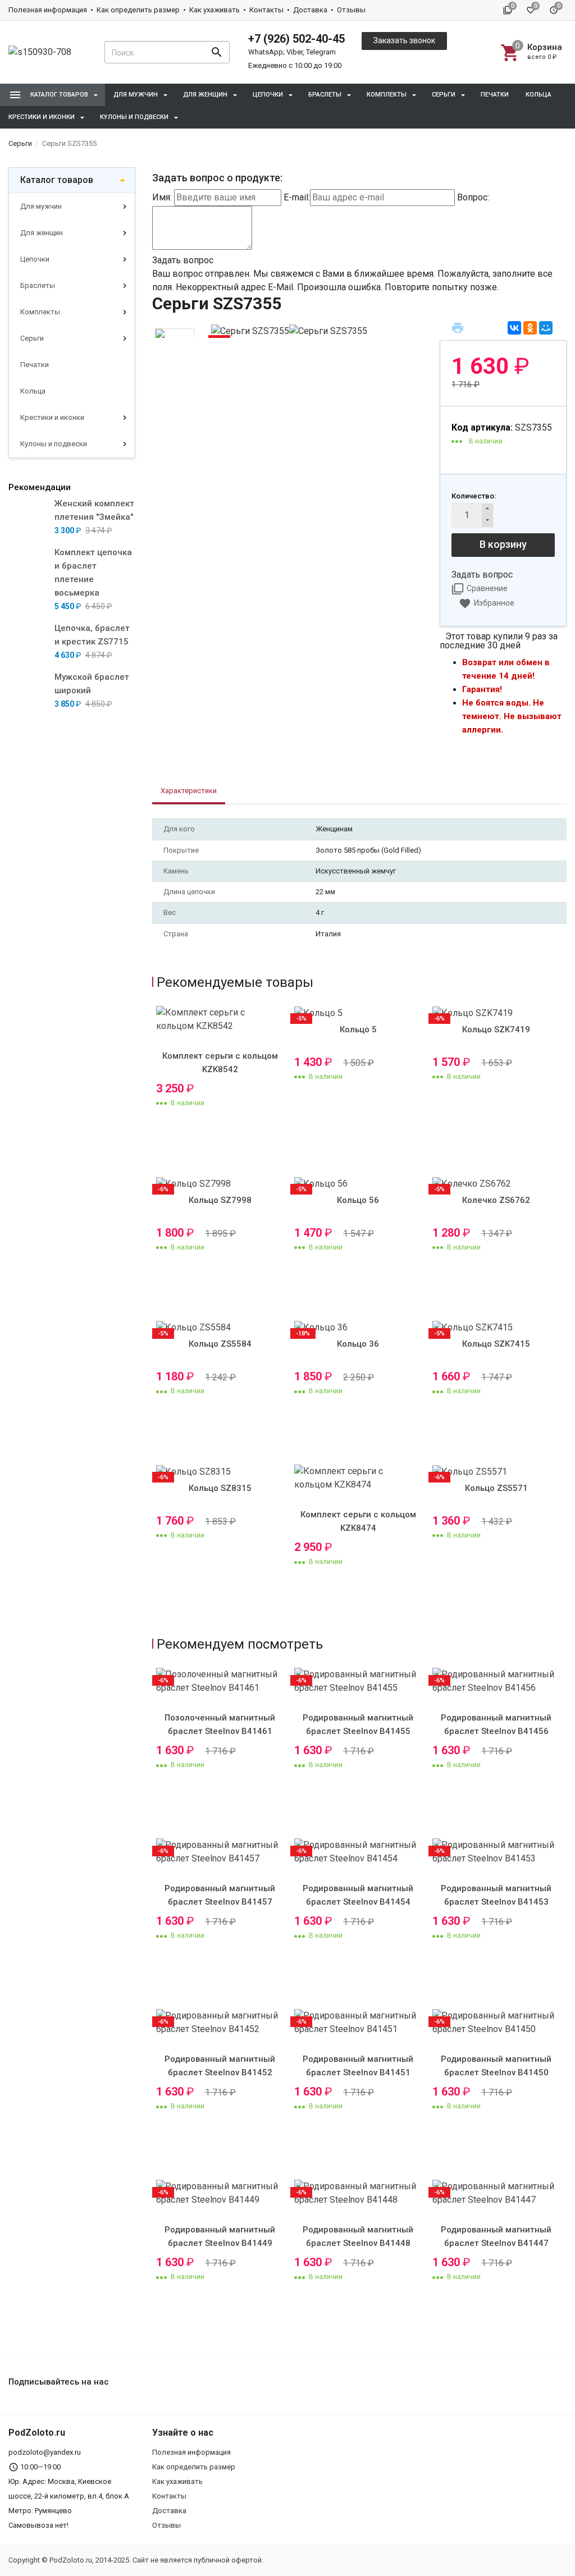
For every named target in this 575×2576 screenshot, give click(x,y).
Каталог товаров (57, 180)
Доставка (310, 10)
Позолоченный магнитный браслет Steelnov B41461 (220, 1724)
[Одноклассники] (530, 328)
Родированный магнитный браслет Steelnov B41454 (358, 1895)
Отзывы (351, 10)
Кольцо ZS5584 (220, 1344)
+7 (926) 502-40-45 (296, 39)
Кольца (539, 95)
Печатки (495, 95)
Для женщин (42, 233)
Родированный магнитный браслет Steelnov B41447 (496, 2236)
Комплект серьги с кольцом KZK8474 (358, 1521)
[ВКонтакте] (514, 328)
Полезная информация (48, 10)
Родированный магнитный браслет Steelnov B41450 (496, 2066)
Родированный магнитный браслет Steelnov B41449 (220, 2236)
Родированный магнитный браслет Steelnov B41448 (358, 2236)
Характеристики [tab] (189, 791)
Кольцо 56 (358, 1200)
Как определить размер (138, 10)
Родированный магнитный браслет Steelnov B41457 (220, 1895)
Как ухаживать (215, 10)
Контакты (266, 10)
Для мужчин (41, 206)
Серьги (32, 338)
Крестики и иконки (52, 417)
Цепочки (35, 259)
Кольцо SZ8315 (220, 1488)
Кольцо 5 (358, 1030)
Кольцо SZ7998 (220, 1200)
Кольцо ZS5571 (496, 1488)
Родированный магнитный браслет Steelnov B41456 (496, 1724)
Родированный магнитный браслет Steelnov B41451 (358, 2066)
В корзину (503, 544)
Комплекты (40, 312)
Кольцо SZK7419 (496, 1030)
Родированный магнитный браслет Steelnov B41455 (358, 1724)
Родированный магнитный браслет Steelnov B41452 (220, 2066)
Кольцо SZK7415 (496, 1344)
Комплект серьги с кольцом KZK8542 (220, 1063)
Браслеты (38, 285)
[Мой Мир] (546, 328)
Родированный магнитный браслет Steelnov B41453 (496, 1895)
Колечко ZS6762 (496, 1200)
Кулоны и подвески (54, 444)
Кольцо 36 (358, 1344)
